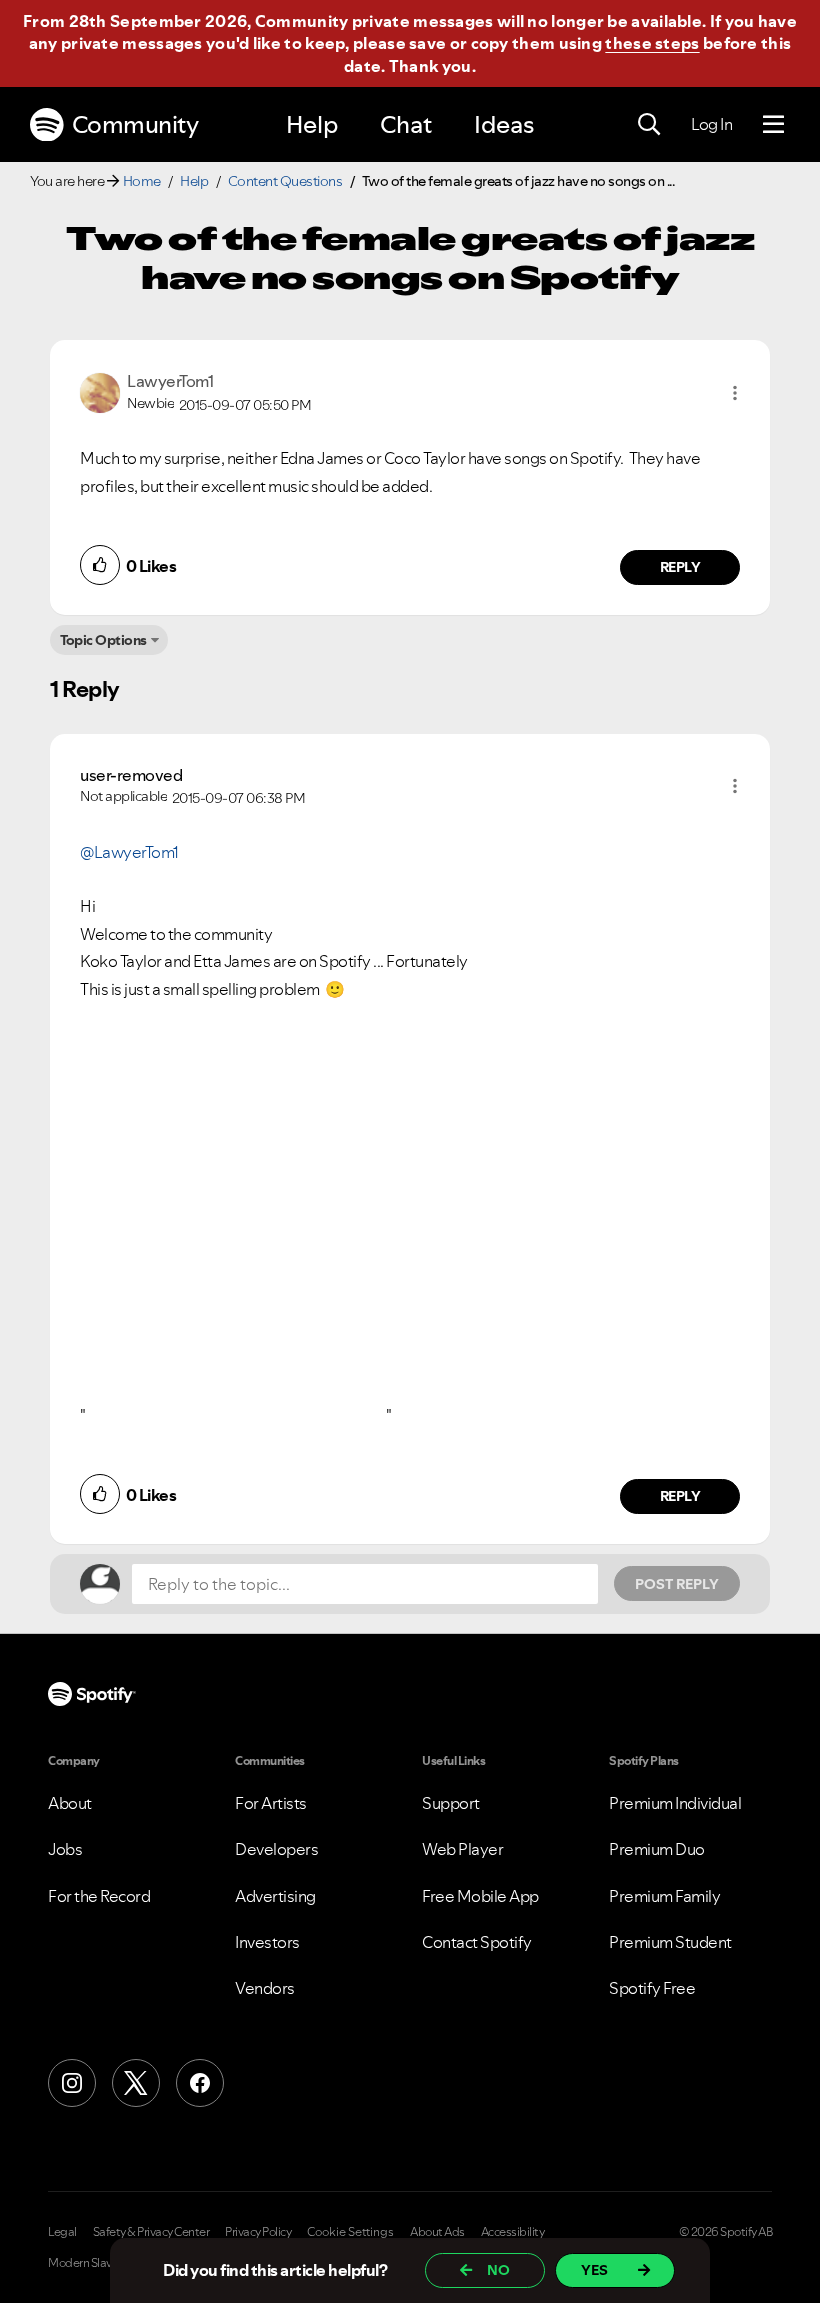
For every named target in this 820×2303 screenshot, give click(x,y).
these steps (652, 43)
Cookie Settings (350, 2232)
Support (451, 1803)
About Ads (437, 2232)
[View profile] (100, 391)
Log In (711, 124)
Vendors (265, 1988)
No (498, 2270)
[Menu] (773, 125)
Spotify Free (652, 1988)
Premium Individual (675, 1803)
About (70, 1803)
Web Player (462, 1849)
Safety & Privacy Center (151, 2232)
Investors (267, 1942)
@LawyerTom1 (129, 852)
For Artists (271, 1803)
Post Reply (677, 1584)
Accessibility (513, 2232)
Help (312, 124)
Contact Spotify (477, 1942)
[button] (735, 393)
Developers (276, 1849)
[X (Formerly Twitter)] (136, 2083)
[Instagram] (72, 2083)
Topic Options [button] (103, 640)
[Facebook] (200, 2083)
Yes (594, 2270)
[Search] (649, 125)
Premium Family (664, 1896)
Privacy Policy (258, 2232)
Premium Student (670, 1942)
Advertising (275, 1896)
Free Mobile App (480, 1896)
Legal (62, 2232)
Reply (680, 567)
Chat (406, 124)
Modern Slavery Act (97, 2263)
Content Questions (285, 181)
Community (135, 124)
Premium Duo (657, 1849)
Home (142, 181)
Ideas (504, 124)
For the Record (99, 1896)
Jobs (65, 1849)
